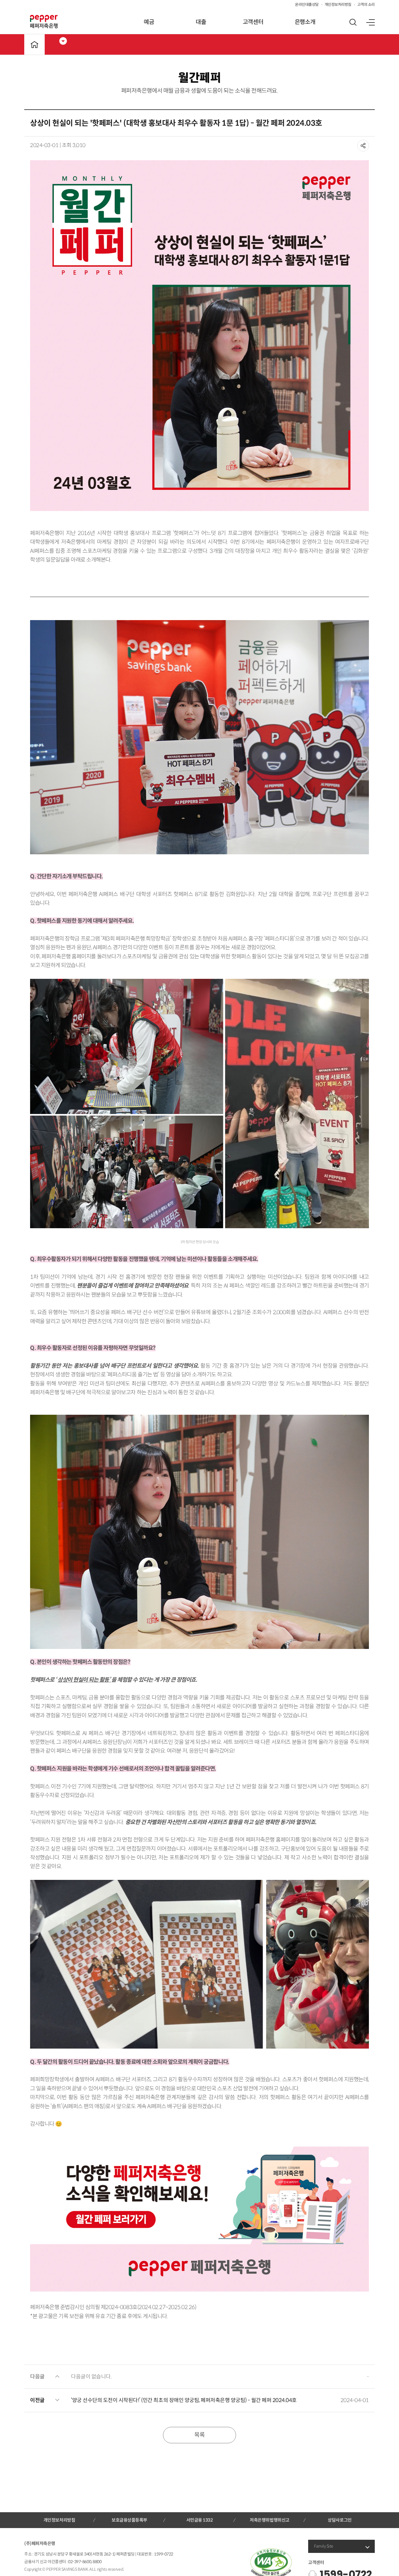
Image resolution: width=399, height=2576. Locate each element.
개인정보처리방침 (338, 5)
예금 (149, 22)
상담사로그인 (340, 2520)
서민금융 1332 (200, 2520)
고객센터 (253, 22)
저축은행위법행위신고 (269, 2520)
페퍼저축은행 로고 (44, 22)
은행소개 (305, 22)
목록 (199, 2435)
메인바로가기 (34, 44)
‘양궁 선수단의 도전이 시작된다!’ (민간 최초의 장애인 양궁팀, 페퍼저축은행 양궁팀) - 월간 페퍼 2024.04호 (184, 2400)
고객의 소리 (366, 5)
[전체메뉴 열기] (370, 22)
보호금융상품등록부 (129, 2520)
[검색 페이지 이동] (353, 22)
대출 (201, 22)
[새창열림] (199, 2219)
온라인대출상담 (307, 5)
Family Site (324, 2546)
